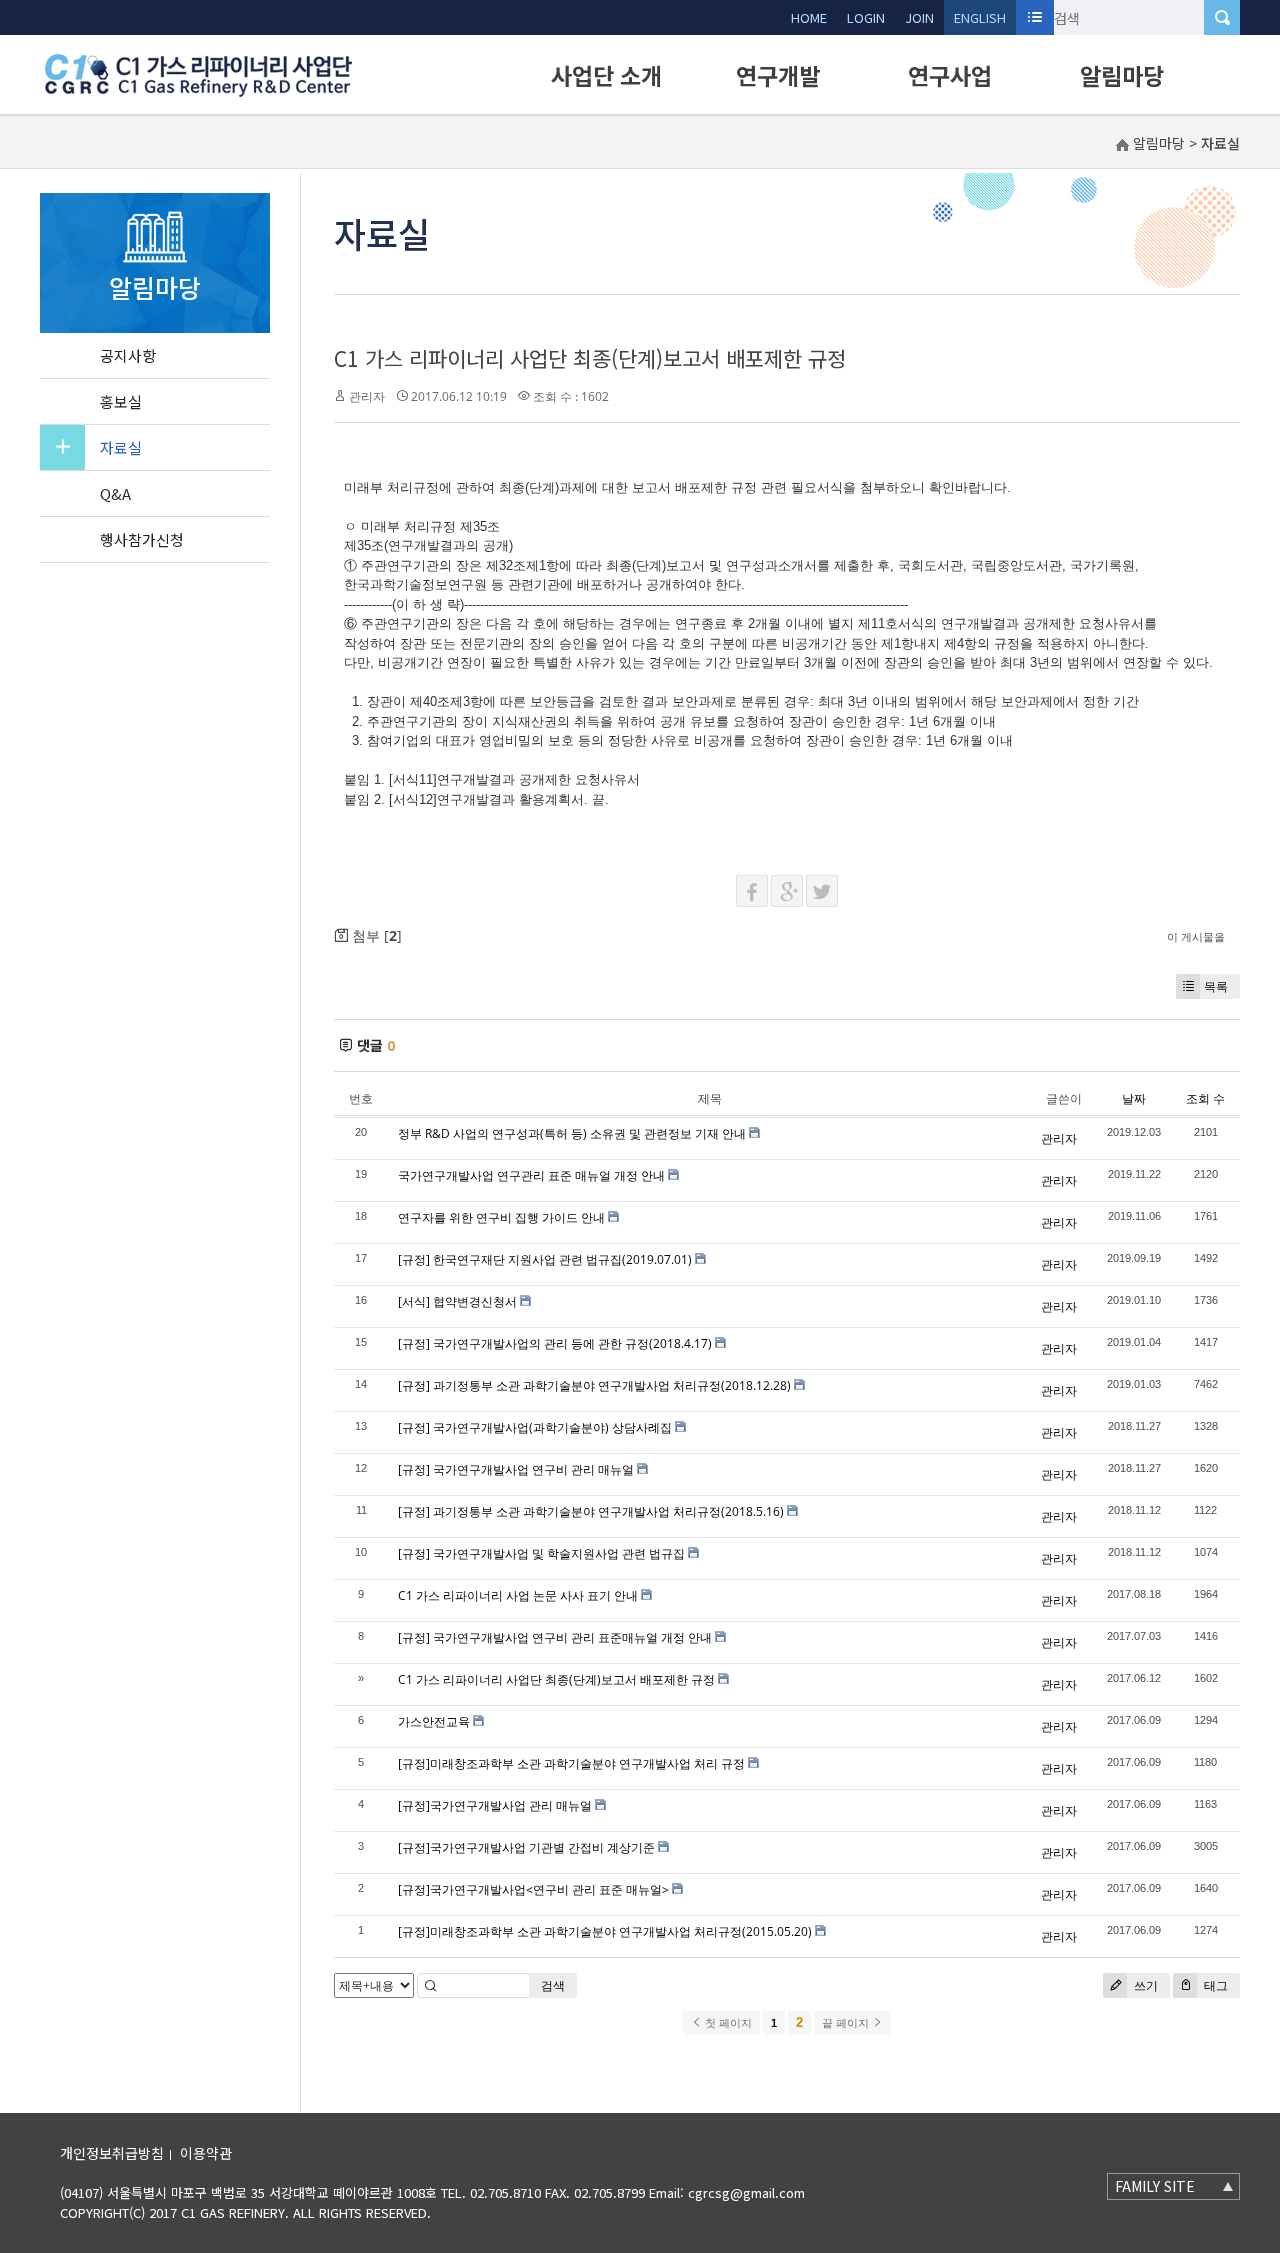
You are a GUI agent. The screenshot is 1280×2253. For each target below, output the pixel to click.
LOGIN (866, 17)
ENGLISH (980, 17)
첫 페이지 (727, 2023)
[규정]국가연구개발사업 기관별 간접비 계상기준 (526, 1847)
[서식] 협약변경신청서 (457, 1301)
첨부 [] (375, 935)
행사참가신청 (142, 539)
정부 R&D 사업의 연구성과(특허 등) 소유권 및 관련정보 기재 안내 (572, 1133)
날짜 (1134, 1098)
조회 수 (1205, 1098)
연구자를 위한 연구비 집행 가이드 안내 (501, 1217)
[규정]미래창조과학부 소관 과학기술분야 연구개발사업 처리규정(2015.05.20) (605, 1931)
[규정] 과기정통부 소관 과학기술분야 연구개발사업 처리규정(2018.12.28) (594, 1385)
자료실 (121, 447)
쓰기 (1144, 1985)
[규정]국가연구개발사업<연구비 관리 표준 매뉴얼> (533, 1889)
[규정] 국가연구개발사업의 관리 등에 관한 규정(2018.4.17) (555, 1343)
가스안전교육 (434, 1721)
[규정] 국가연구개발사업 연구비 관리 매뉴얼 (516, 1469)
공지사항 (128, 355)
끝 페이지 (847, 2023)
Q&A (115, 493)
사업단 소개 (606, 75)
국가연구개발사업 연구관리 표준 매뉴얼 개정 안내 (531, 1175)
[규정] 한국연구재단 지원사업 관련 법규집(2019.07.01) (545, 1259)
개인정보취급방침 (112, 2153)
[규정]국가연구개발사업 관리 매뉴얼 (495, 1805)
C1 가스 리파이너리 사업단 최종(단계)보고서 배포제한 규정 (590, 358)
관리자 (367, 396)
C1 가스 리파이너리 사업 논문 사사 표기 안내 (518, 1595)
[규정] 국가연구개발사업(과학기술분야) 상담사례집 (535, 1427)
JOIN (919, 17)
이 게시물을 (1196, 936)
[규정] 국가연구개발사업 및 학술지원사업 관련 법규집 (541, 1553)
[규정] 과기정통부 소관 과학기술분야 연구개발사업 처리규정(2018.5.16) (591, 1511)
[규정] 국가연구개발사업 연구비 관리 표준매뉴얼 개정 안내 (555, 1637)
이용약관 (206, 2153)
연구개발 (778, 75)
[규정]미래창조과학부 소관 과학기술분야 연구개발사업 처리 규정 (571, 1763)
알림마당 (1122, 75)
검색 (553, 1985)
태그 (1214, 1985)
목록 (1216, 986)
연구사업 (950, 75)
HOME (809, 17)
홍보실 (121, 401)
